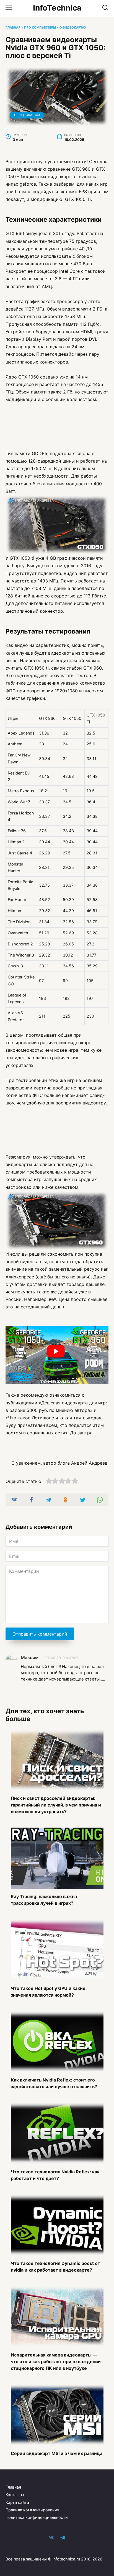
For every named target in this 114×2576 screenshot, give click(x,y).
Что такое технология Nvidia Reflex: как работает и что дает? (55, 2175)
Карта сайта (17, 2502)
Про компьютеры (40, 27)
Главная (13, 27)
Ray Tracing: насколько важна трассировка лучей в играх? (44, 1900)
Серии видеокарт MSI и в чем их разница (57, 2453)
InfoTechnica (57, 8)
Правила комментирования (32, 2510)
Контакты (15, 2495)
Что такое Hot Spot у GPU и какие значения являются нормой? (48, 1991)
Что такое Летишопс (31, 1418)
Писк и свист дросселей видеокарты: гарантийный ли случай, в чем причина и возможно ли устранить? (56, 1805)
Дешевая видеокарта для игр (73, 1403)
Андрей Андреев (89, 1463)
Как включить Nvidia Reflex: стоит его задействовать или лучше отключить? (54, 2083)
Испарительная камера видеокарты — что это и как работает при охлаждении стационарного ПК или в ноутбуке (56, 2361)
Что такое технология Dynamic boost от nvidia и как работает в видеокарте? (55, 2267)
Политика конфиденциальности (37, 2517)
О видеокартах (73, 27)
